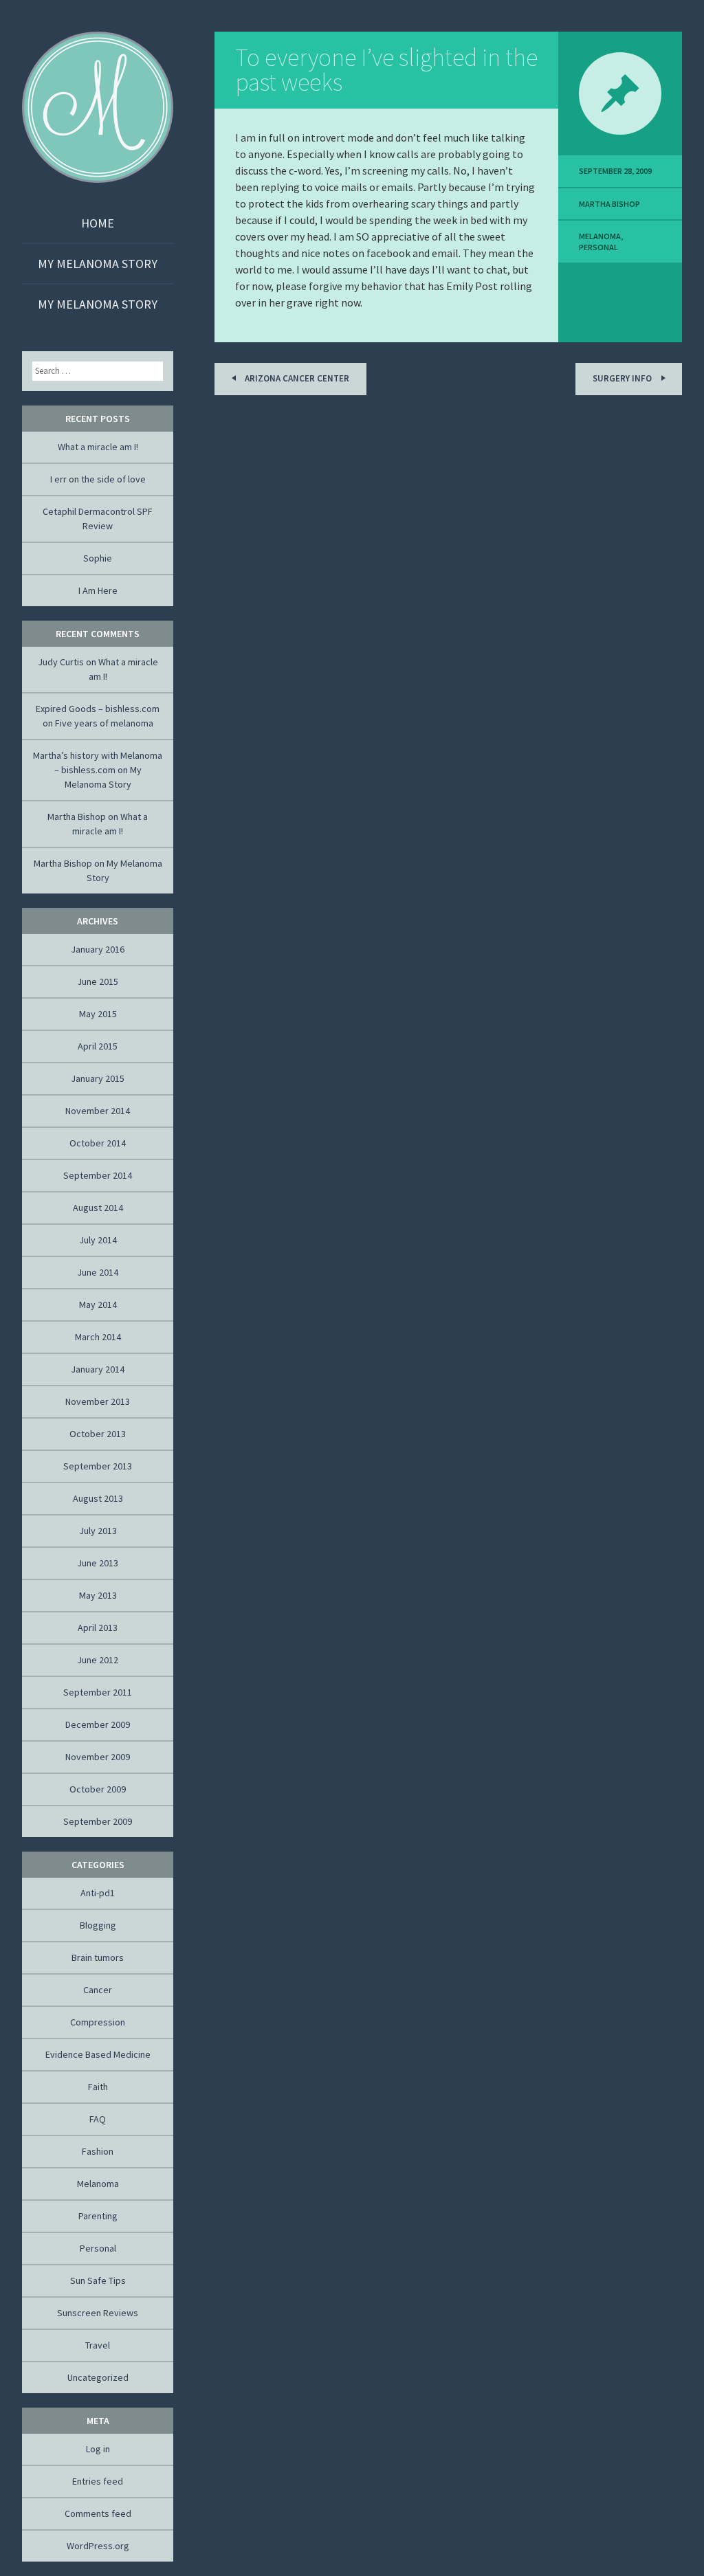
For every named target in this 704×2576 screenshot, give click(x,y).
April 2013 (98, 1628)
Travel (98, 2345)
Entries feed (98, 2481)
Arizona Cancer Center (296, 378)
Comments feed (98, 2513)
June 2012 (98, 1660)
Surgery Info (623, 378)
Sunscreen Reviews (98, 2313)
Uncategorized (98, 2377)
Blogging (98, 1925)
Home (98, 223)
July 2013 (98, 1531)
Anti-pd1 (98, 1893)
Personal (598, 247)
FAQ (98, 2119)
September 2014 (98, 1175)
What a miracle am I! (98, 447)
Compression (98, 2022)
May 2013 (98, 1595)
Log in (98, 2449)
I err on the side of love (98, 479)
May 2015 (98, 1014)
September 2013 (98, 1466)
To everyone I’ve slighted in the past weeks (386, 70)
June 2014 (98, 1272)
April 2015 (98, 1046)
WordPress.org (98, 2546)
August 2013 (98, 1498)
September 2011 (98, 1692)
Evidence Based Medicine (98, 2054)
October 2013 (98, 1434)
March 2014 (98, 1337)
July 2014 (98, 1240)
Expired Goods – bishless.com (98, 709)
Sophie (98, 558)
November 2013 (98, 1401)
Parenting (98, 2216)
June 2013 (98, 1563)
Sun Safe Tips (98, 2280)
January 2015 (98, 1078)
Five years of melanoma (104, 723)
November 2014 (98, 1111)
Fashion (98, 2151)
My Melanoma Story (98, 264)
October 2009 (98, 1789)
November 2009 (98, 1757)
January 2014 (98, 1369)
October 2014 (98, 1143)
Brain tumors (98, 1957)
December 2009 (98, 1724)
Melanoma (600, 236)
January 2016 (98, 949)
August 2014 (98, 1208)
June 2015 (98, 981)
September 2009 (98, 1821)
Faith (98, 2087)
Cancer (98, 1990)
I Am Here (98, 590)
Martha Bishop (609, 204)
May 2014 (98, 1304)
